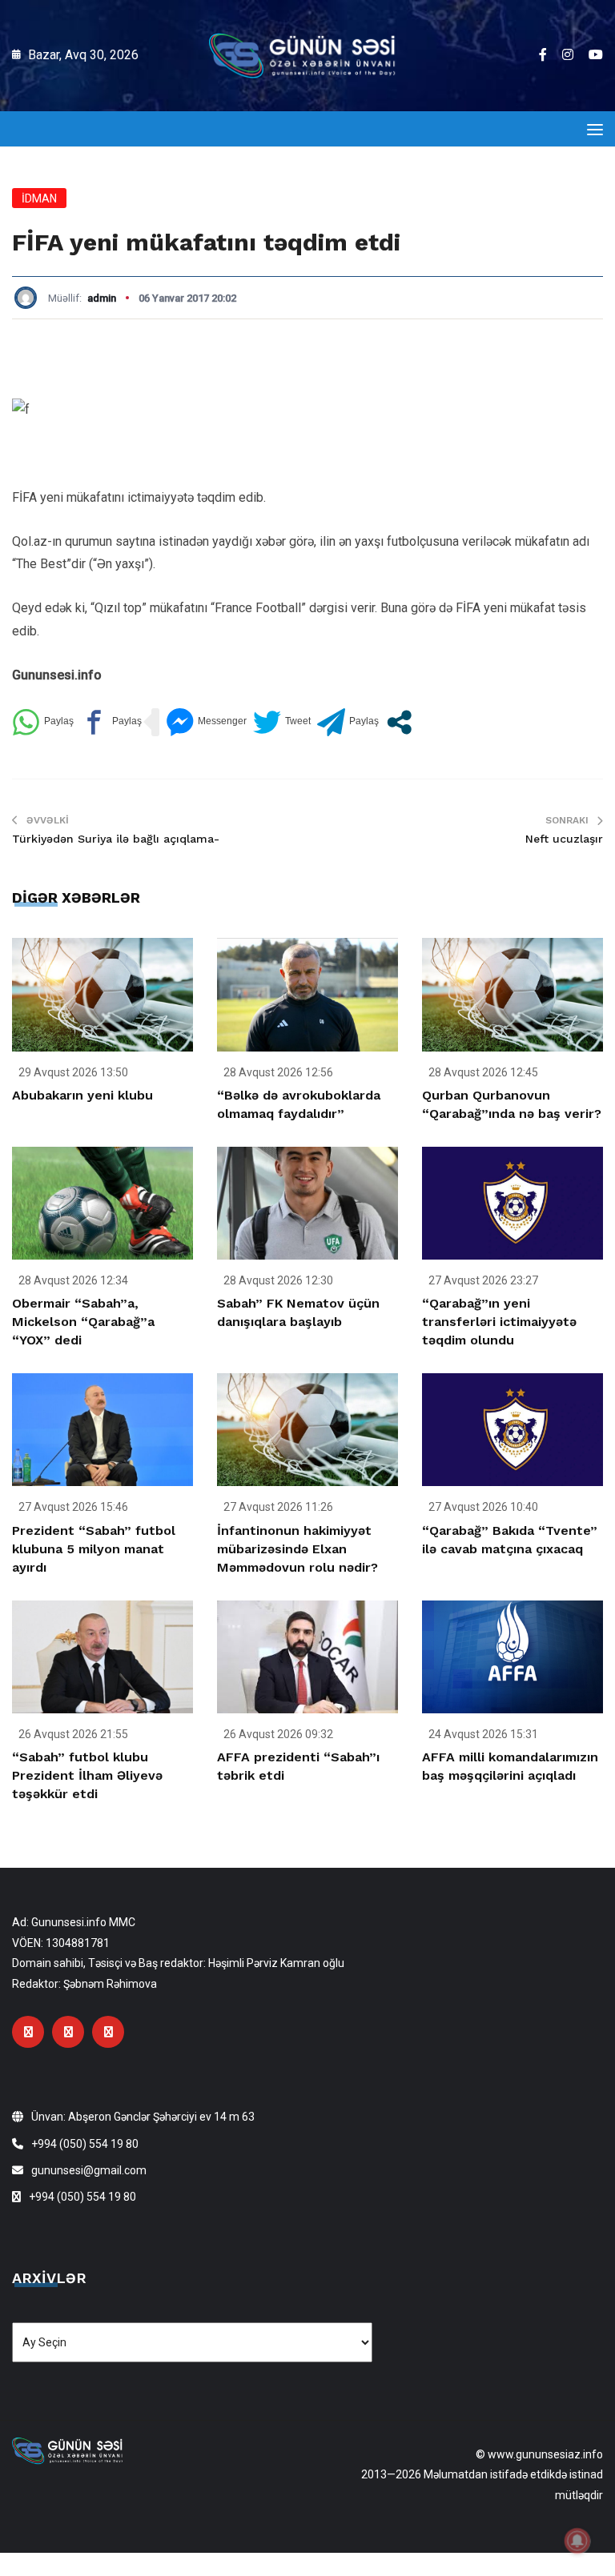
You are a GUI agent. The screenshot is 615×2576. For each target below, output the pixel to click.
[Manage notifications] (577, 2541)
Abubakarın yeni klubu (82, 1095)
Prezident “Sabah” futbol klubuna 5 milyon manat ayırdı (94, 1549)
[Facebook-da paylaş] (111, 722)
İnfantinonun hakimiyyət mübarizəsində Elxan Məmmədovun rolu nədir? (297, 1549)
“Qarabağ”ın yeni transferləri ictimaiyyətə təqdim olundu (499, 1322)
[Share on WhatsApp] (43, 722)
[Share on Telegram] (348, 722)
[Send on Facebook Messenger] (206, 722)
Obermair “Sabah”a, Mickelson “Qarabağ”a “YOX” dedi (83, 1322)
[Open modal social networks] (399, 722)
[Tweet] (282, 722)
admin (102, 298)
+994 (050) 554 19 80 (85, 2144)
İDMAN (39, 198)
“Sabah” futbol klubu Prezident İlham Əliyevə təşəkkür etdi (87, 1775)
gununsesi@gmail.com (89, 2170)
